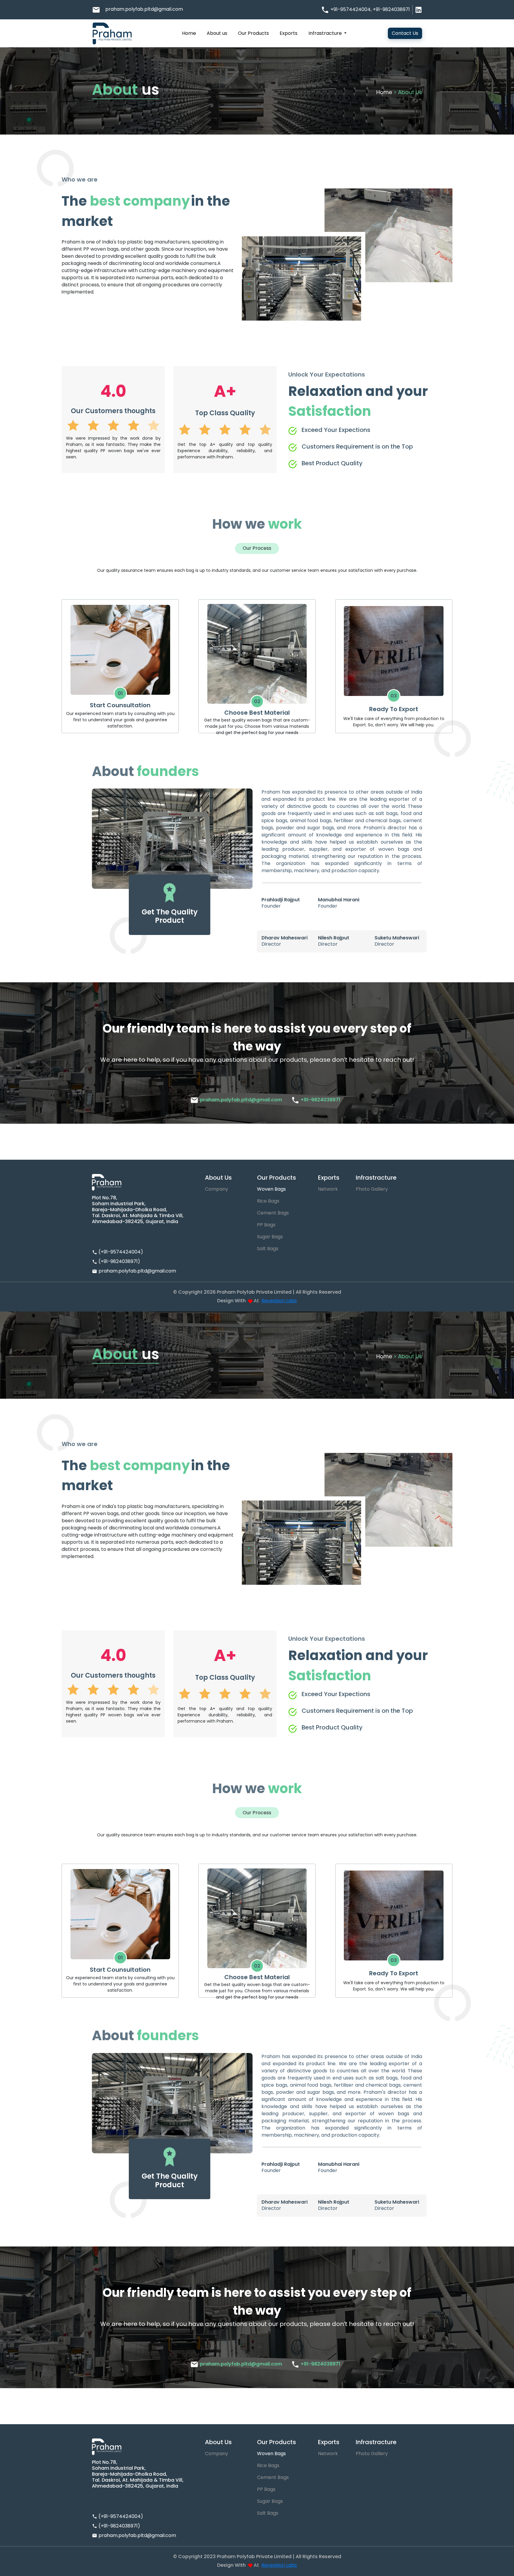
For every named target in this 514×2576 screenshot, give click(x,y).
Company (217, 1189)
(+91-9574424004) (121, 1252)
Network (328, 1189)
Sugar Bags (270, 1237)
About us (217, 33)
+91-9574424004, (352, 9)
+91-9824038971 (391, 9)
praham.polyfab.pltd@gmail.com (144, 9)
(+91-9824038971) (119, 1261)
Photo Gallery (372, 1189)
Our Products (253, 33)
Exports (289, 33)
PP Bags (266, 1225)
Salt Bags (268, 1249)
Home (189, 33)
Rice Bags (268, 1201)
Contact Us (405, 33)
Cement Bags (273, 1213)
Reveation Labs (279, 1301)
